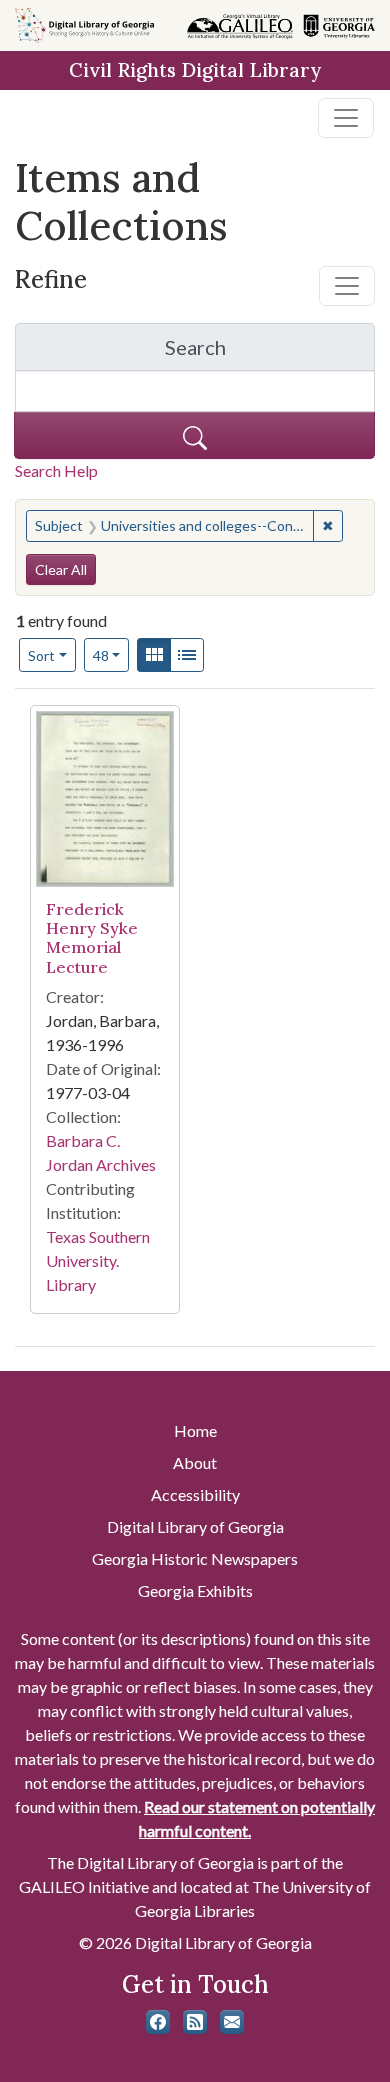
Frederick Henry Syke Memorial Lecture (92, 938)
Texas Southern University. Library (98, 1260)
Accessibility (195, 1494)
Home (195, 1430)
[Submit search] (194, 435)
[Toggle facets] (347, 286)
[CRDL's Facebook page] (158, 2022)
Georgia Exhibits (195, 1590)
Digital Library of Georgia (195, 1526)
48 (111, 655)
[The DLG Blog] (195, 2022)
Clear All (61, 569)
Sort (41, 655)
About (195, 1462)
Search (270, 352)
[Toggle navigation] (346, 118)
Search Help (56, 470)
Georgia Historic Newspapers (195, 1558)
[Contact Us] (232, 2022)
